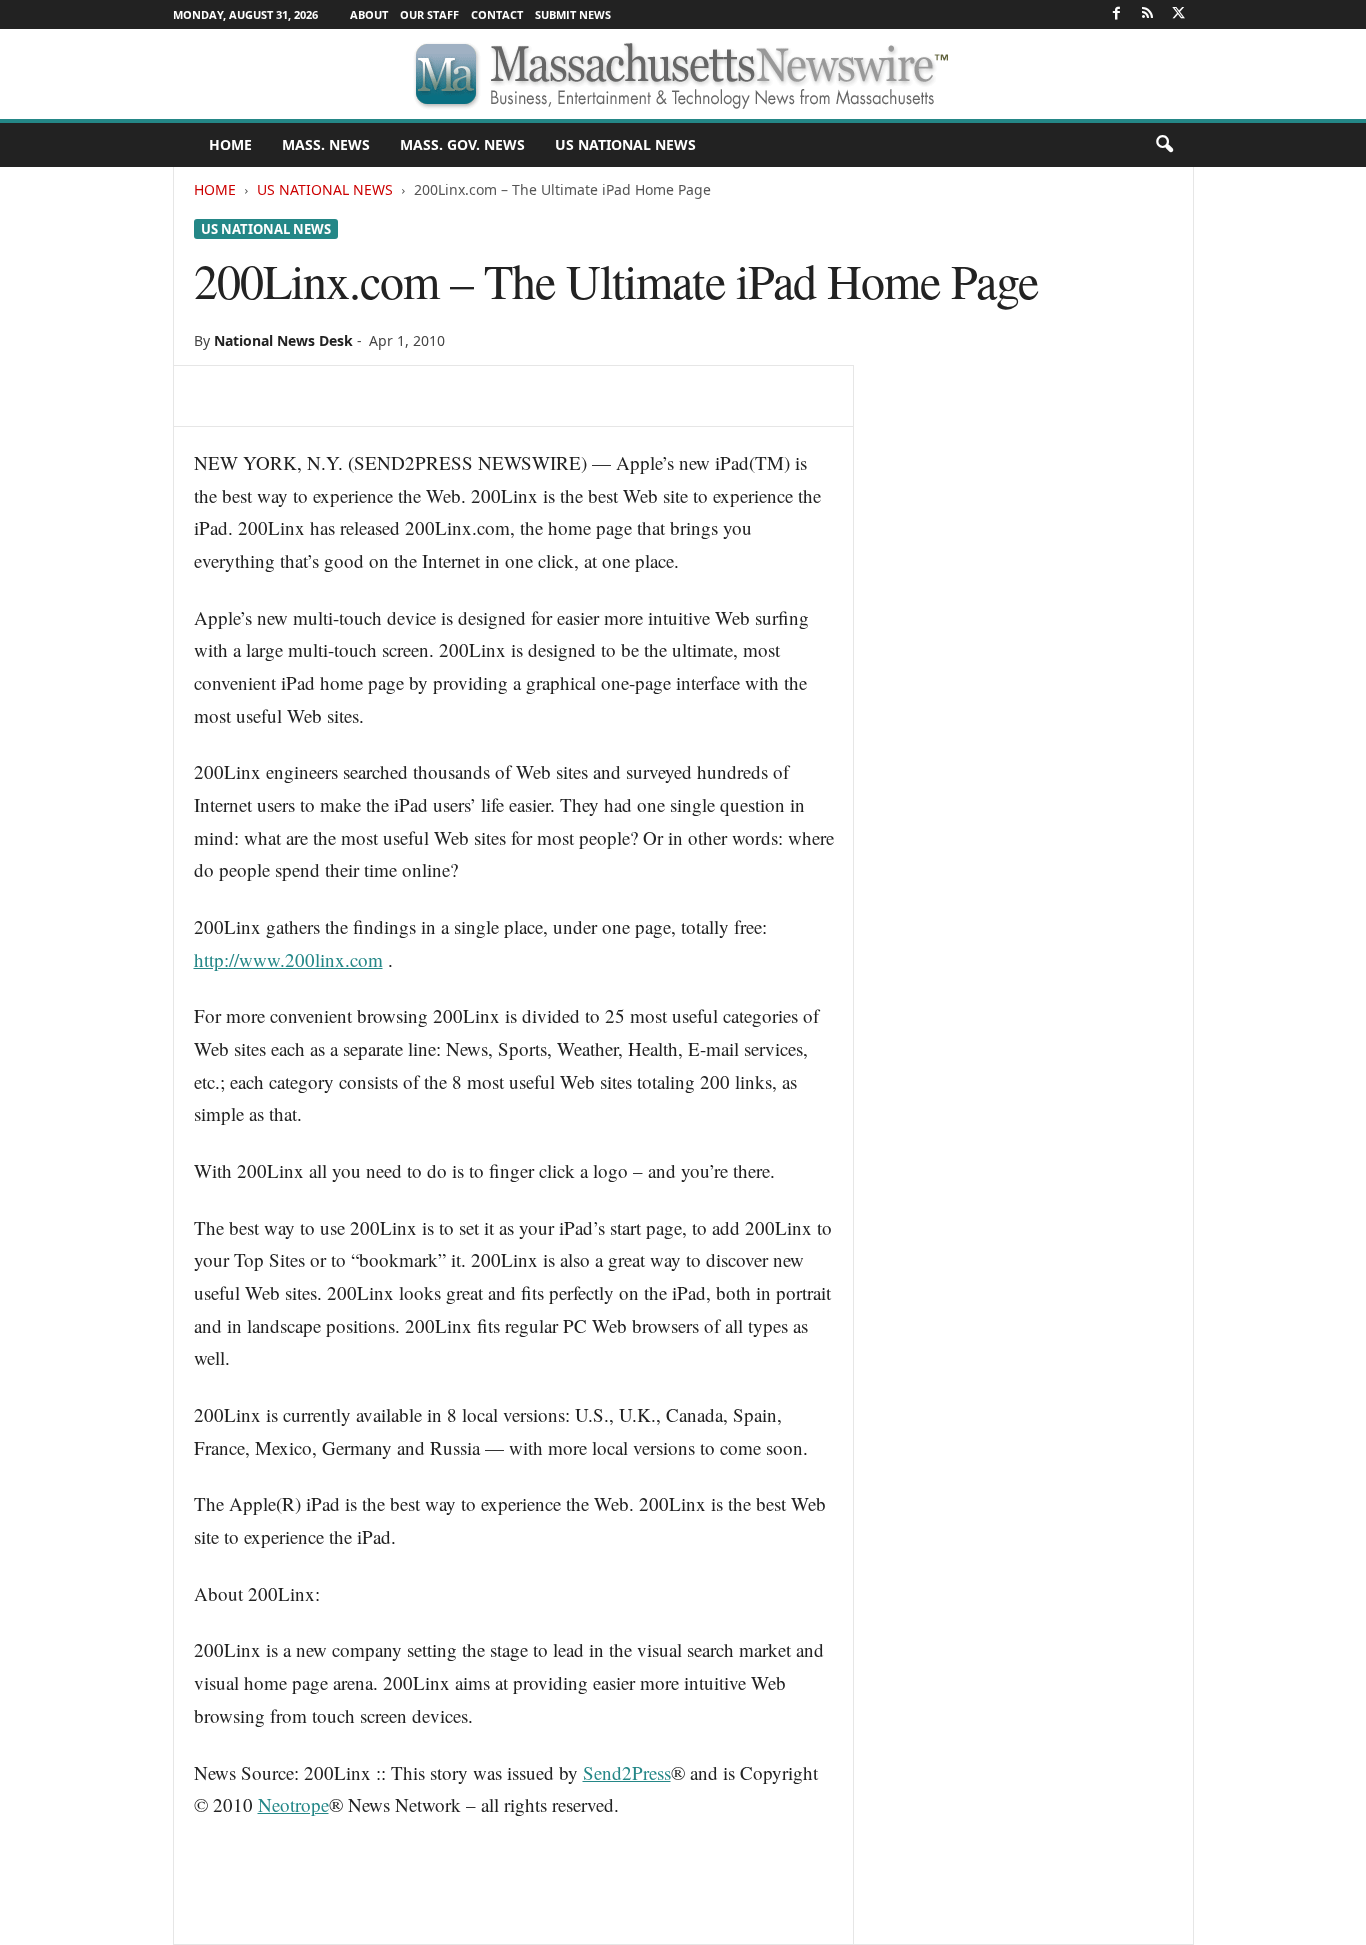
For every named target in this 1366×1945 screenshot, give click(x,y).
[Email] (444, 396)
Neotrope (293, 1804)
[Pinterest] (306, 396)
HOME (230, 144)
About (369, 14)
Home (215, 189)
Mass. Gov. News (462, 144)
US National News (625, 144)
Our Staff (429, 14)
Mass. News (326, 144)
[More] (491, 396)
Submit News (573, 14)
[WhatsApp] (352, 396)
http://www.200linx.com (288, 959)
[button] (1164, 145)
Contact (497, 14)
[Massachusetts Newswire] (683, 74)
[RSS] (1148, 14)
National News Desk (283, 340)
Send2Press (627, 1772)
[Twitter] (1179, 14)
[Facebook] (1117, 14)
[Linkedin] (398, 396)
